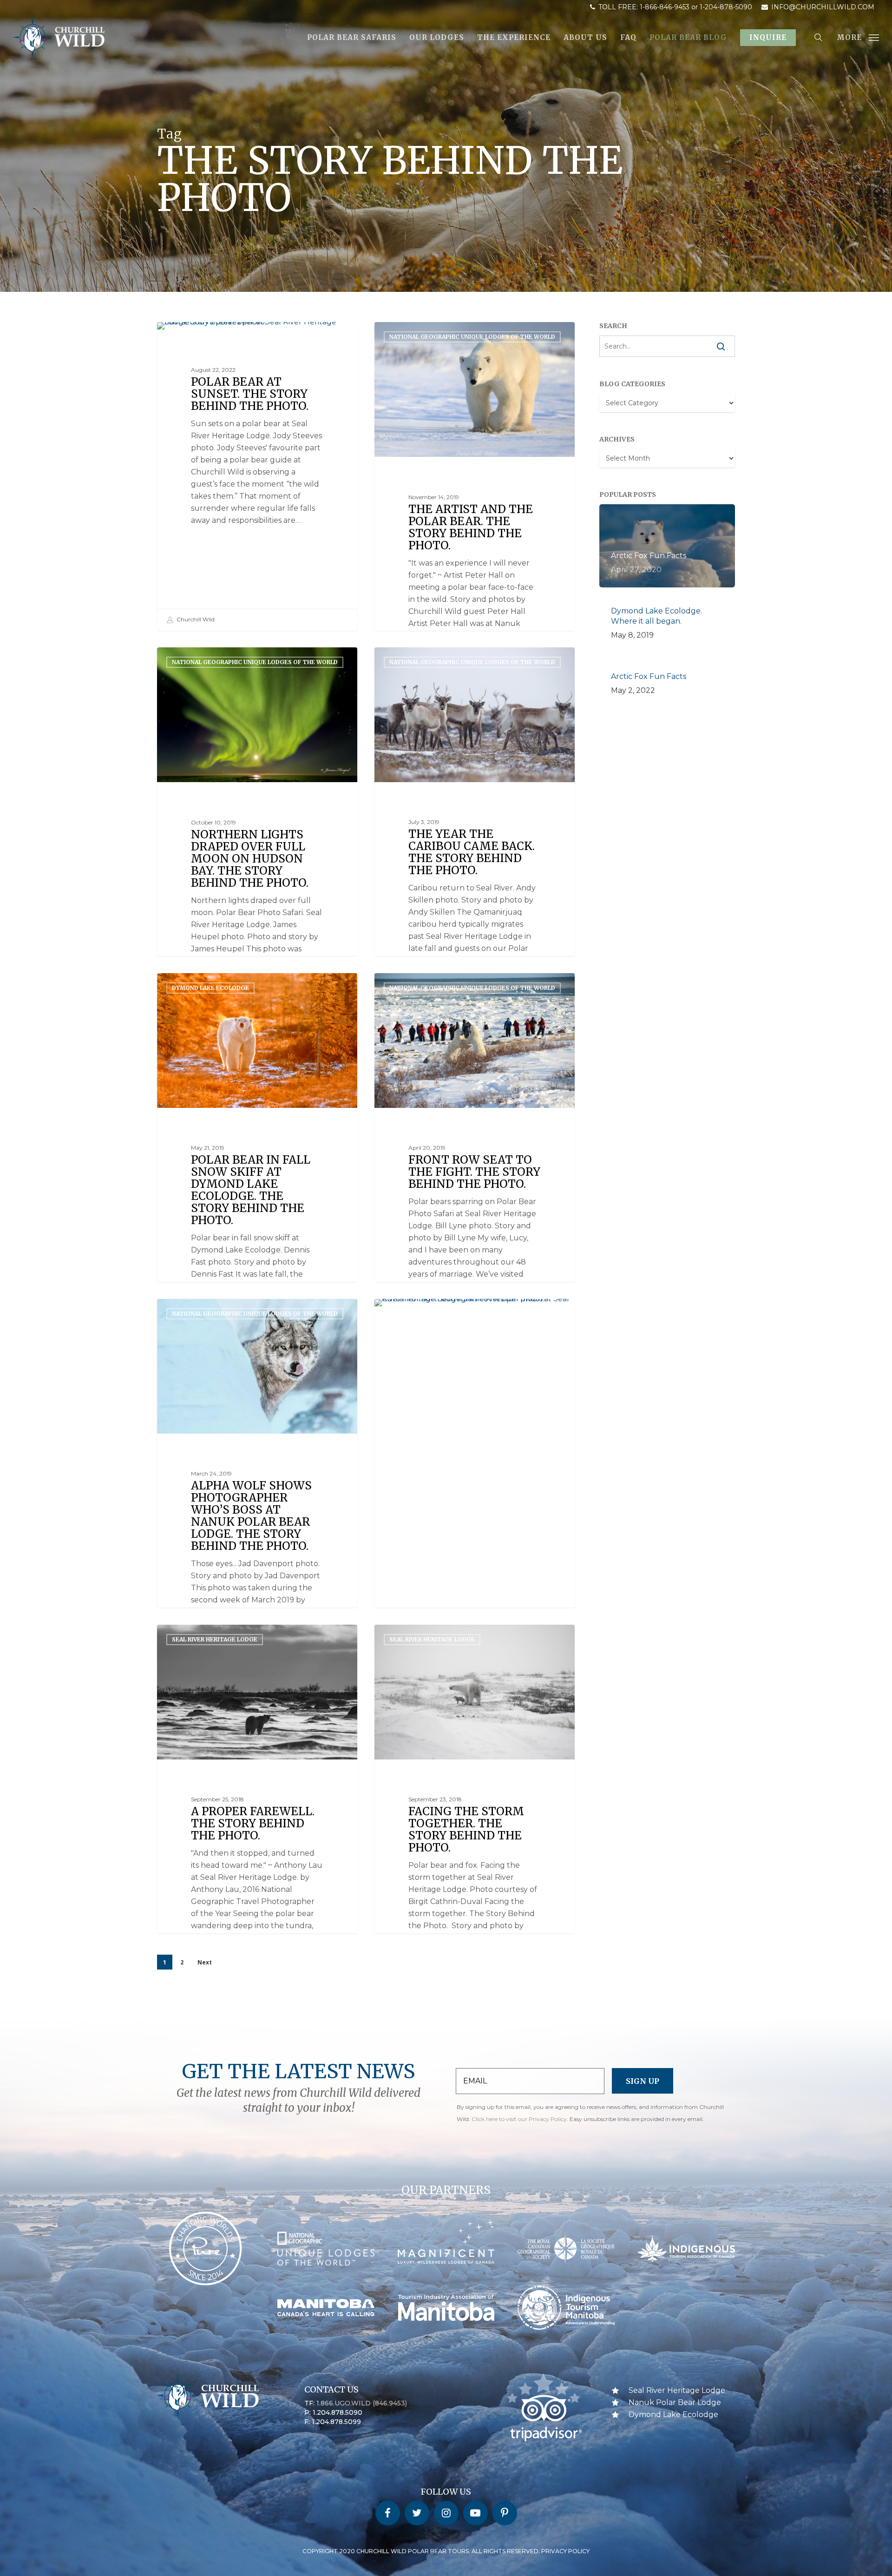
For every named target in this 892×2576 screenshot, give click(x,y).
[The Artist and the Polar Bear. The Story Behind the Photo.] (475, 540)
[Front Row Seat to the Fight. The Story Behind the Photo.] (475, 1191)
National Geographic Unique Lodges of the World (472, 337)
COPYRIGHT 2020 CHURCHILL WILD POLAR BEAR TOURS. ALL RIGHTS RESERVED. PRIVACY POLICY (446, 2551)
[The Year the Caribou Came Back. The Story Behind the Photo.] (475, 865)
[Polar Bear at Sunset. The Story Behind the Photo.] (257, 476)
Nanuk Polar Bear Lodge (675, 2402)
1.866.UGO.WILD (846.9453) (362, 2403)
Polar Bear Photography (213, 337)
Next (205, 1962)
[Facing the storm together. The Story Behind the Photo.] (475, 1843)
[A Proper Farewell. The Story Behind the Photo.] (257, 1843)
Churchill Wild (195, 619)
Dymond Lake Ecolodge (210, 988)
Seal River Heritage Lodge (215, 1639)
